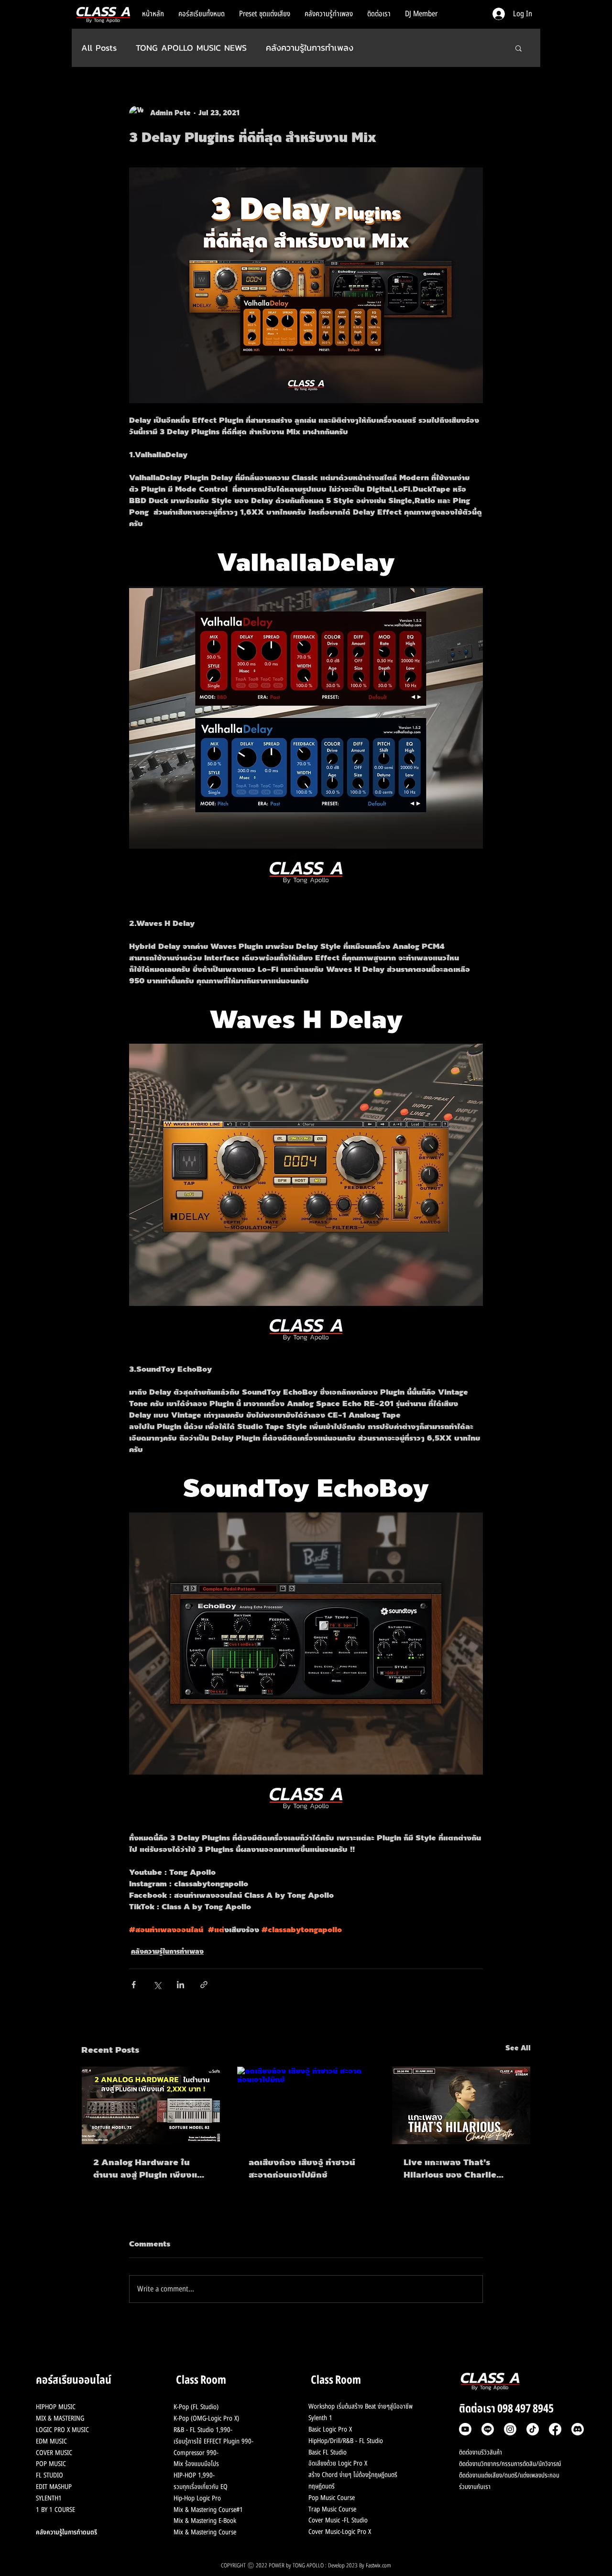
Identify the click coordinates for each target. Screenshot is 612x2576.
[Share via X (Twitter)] (157, 1985)
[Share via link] (204, 1985)
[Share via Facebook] (134, 1985)
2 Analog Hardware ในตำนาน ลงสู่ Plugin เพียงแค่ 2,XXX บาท (148, 2169)
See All (518, 2048)
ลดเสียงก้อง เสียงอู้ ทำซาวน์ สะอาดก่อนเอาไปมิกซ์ (302, 2169)
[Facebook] (555, 2429)
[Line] (488, 2429)
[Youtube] (465, 2429)
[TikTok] (533, 2429)
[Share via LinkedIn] (180, 1985)
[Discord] (578, 2429)
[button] (519, 48)
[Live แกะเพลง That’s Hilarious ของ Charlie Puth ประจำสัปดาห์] (461, 2105)
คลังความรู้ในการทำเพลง (310, 48)
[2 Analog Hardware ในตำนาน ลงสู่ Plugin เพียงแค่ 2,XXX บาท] (151, 2105)
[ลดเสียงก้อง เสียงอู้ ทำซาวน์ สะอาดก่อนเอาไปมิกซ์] (306, 2105)
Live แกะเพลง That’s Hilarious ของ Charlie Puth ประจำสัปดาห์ (450, 2169)
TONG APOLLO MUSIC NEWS (191, 48)
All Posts (99, 48)
